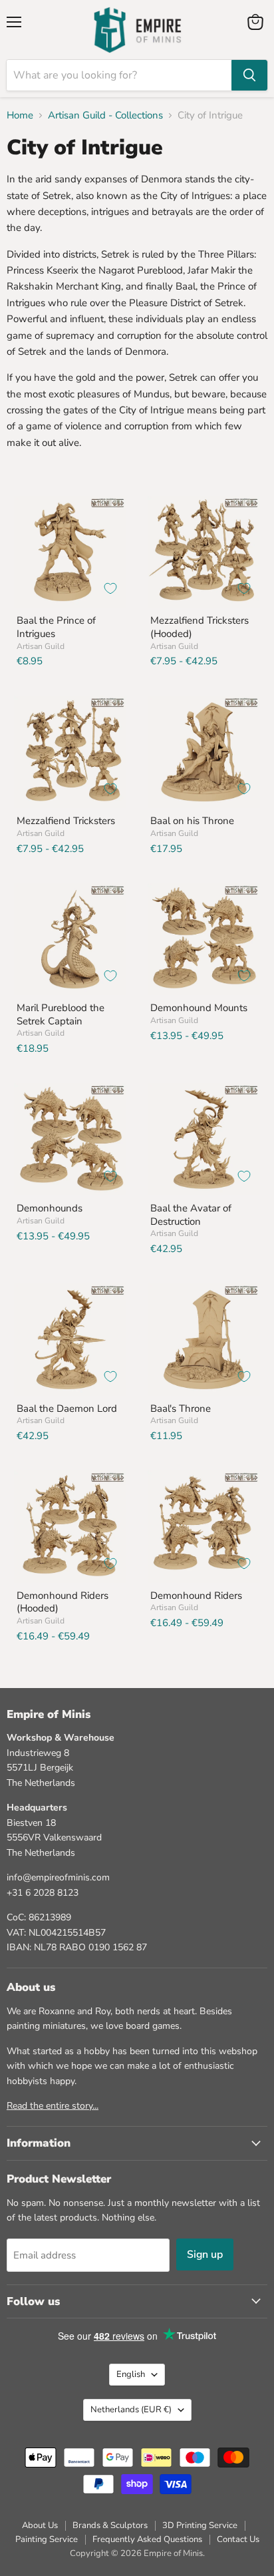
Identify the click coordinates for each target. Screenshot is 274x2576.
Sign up (205, 2254)
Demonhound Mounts (199, 1008)
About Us (40, 2525)
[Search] (249, 75)
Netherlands (131, 2410)
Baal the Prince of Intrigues (56, 627)
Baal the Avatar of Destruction (191, 1215)
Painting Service (47, 2539)
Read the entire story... (53, 2106)
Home (20, 115)
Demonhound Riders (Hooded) (63, 1602)
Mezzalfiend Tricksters (66, 821)
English (131, 2374)
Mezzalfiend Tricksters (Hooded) (200, 627)
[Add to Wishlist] (110, 588)
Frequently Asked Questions (147, 2539)
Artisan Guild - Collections (105, 115)
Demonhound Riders (196, 1596)
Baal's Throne (181, 1408)
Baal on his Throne (192, 821)
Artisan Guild (41, 646)
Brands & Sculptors (110, 2525)
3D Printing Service (200, 2525)
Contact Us (238, 2539)
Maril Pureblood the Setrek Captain (61, 1014)
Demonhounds (50, 1208)
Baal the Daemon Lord (67, 1408)
